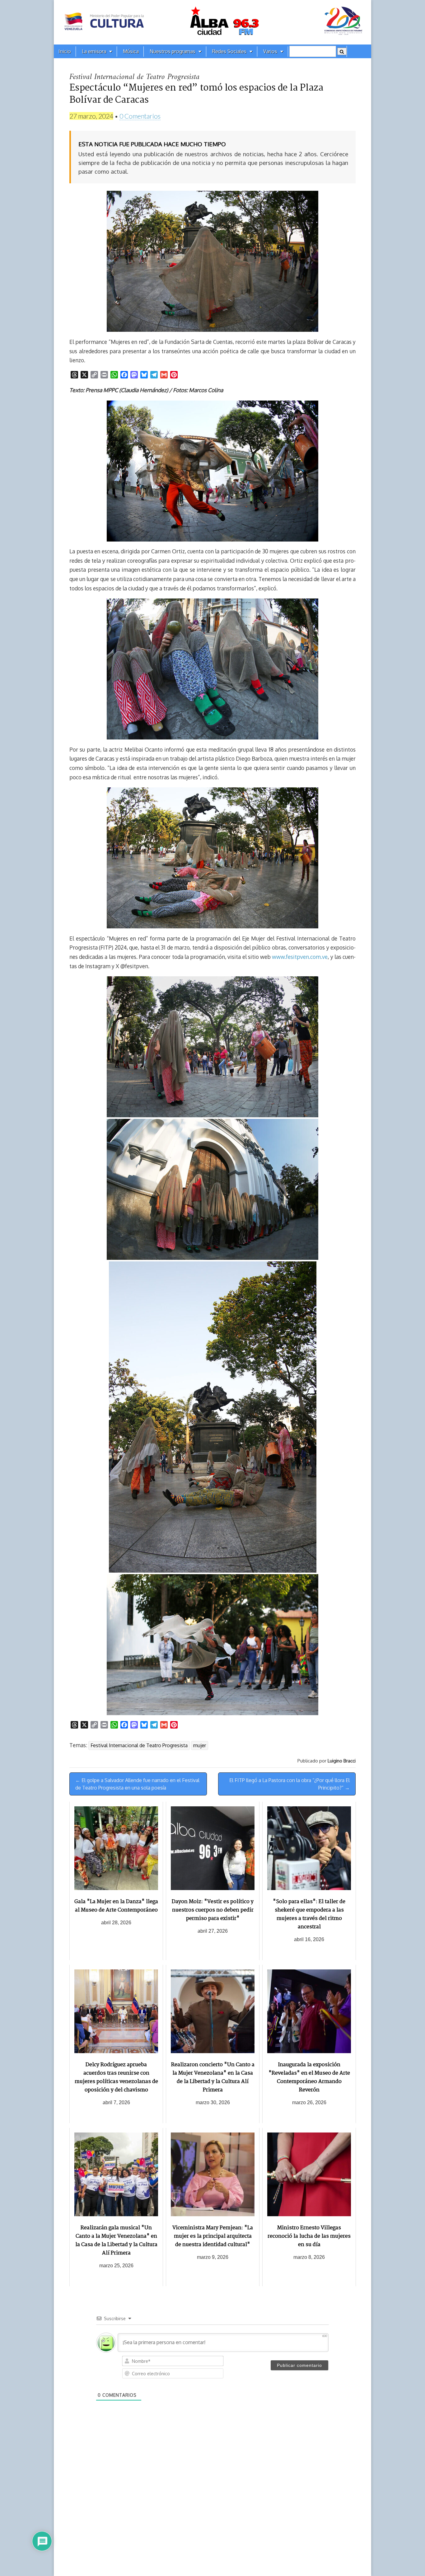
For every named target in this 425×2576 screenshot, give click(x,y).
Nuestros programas (173, 51)
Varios (270, 51)
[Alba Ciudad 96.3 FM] (213, 22)
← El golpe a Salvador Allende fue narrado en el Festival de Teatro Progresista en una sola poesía (137, 1784)
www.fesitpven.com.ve (300, 957)
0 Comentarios (140, 116)
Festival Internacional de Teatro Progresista (139, 1745)
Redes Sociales (229, 51)
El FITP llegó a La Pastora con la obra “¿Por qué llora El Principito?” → (290, 1784)
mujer (200, 1745)
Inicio (65, 51)
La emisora (94, 51)
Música (131, 51)
